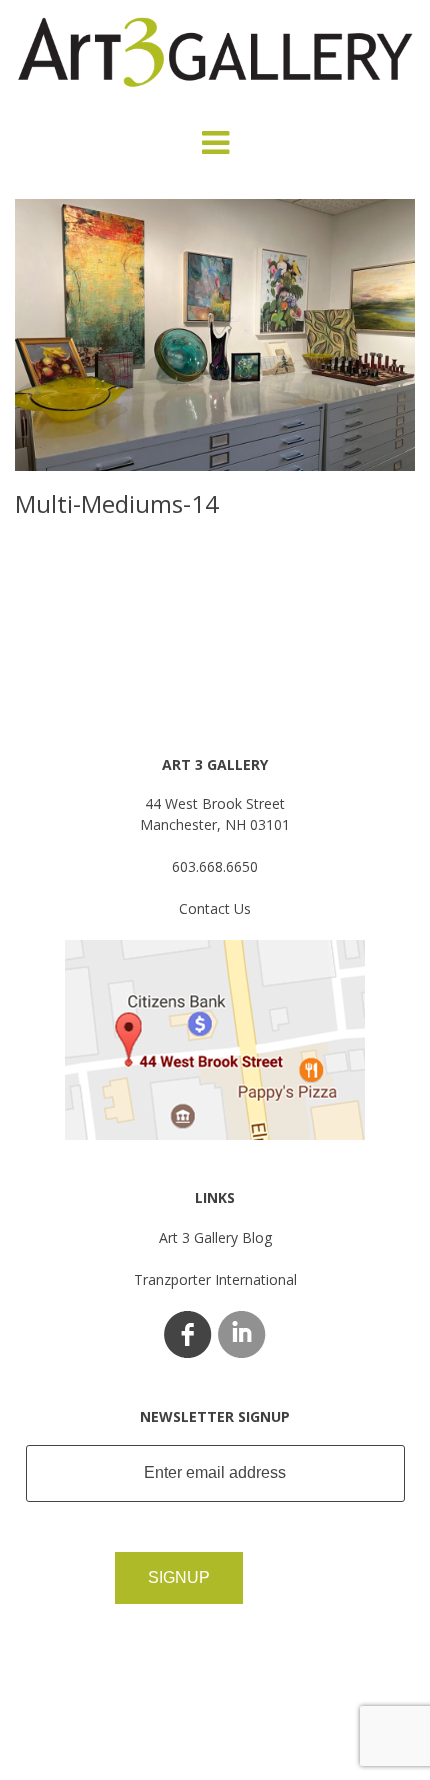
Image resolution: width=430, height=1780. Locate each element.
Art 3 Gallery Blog (215, 1237)
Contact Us (215, 908)
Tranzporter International (215, 1279)
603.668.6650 (215, 866)
